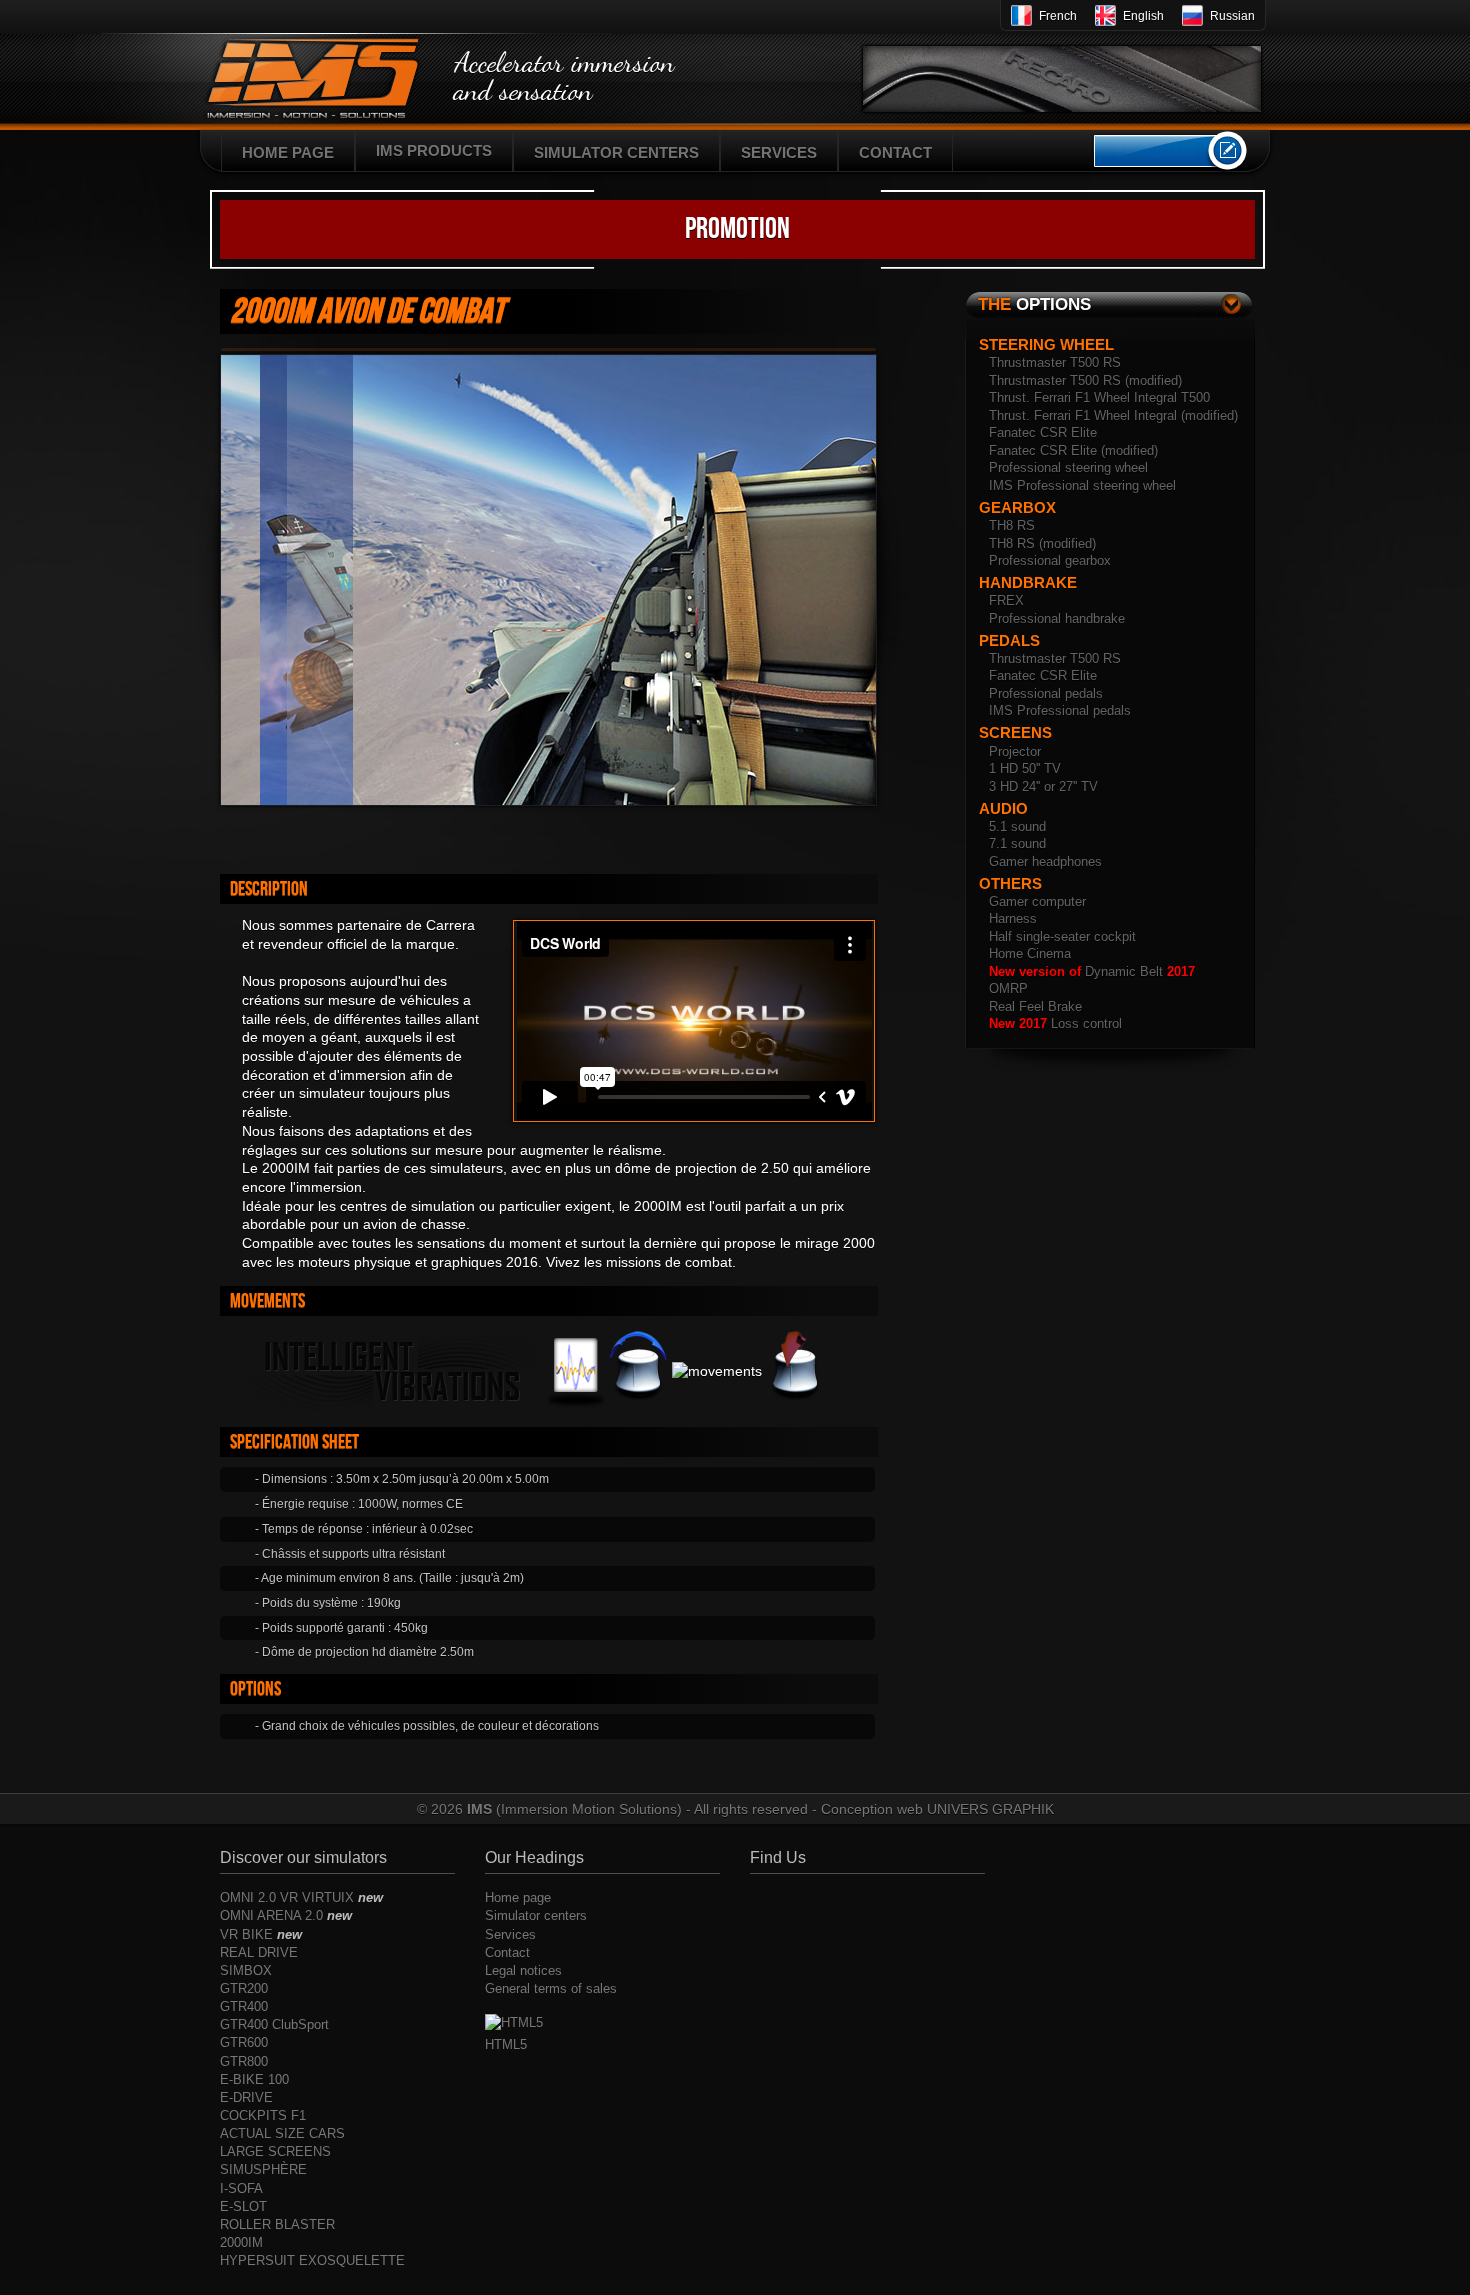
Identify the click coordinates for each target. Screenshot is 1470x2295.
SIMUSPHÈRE (263, 2169)
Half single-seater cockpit (1062, 936)
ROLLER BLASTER (277, 2224)
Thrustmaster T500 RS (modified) (1085, 380)
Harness (1013, 918)
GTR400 (244, 2006)
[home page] (325, 87)
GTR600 (244, 2042)
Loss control (1055, 1023)
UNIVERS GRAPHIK (990, 1809)
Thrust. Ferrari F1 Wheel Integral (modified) (1113, 415)
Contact (507, 1952)
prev (835, 830)
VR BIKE (261, 1934)
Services (510, 1934)
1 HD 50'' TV (1025, 768)
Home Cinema (1030, 953)
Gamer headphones (1045, 861)
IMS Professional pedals (1060, 710)
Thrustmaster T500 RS (1055, 362)
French (1058, 16)
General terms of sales (551, 1988)
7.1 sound (1017, 843)
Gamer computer (1037, 901)
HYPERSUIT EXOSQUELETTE (312, 2260)
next (866, 830)
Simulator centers (536, 1915)
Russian (1232, 16)
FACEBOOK (1156, 150)
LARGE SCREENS (275, 2151)
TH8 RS (1012, 525)
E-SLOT (243, 2206)
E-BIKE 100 (254, 2079)
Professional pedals (1046, 693)
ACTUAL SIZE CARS (282, 2133)
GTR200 (244, 1988)
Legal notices (523, 1970)
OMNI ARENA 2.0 (286, 1915)
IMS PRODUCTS (434, 150)
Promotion (737, 229)
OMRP (1008, 988)
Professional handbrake (1057, 618)
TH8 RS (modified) (1042, 543)
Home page (518, 1897)
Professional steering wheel (1068, 467)
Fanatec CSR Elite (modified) (1073, 450)
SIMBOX (246, 1970)
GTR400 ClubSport (274, 2024)
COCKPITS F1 (263, 2115)
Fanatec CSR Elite (1043, 432)
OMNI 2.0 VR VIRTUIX (301, 1897)
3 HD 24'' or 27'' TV (1043, 786)
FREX (1006, 600)
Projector (1015, 751)
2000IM (241, 2242)
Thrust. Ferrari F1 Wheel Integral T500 (1099, 397)
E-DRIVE (246, 2097)
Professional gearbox (1050, 560)
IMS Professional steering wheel (1082, 485)
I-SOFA (241, 2188)
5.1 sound (1017, 826)
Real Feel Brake (1035, 1006)
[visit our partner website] (1062, 72)
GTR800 (244, 2061)
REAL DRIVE (259, 1952)
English (1143, 16)
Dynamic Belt (1092, 971)
